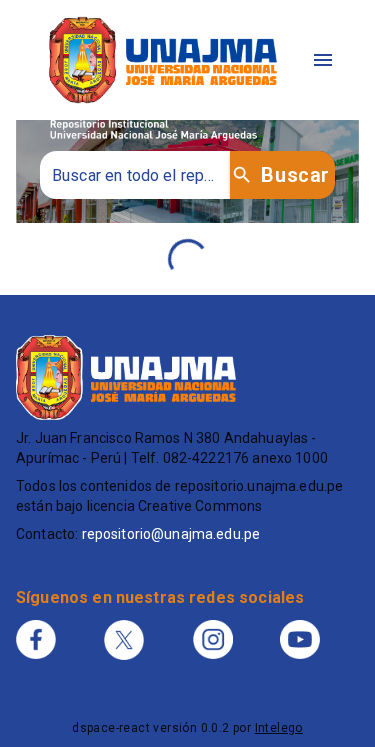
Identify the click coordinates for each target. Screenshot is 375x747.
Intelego (279, 728)
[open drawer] (323, 60)
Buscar (295, 175)
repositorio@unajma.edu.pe (171, 534)
